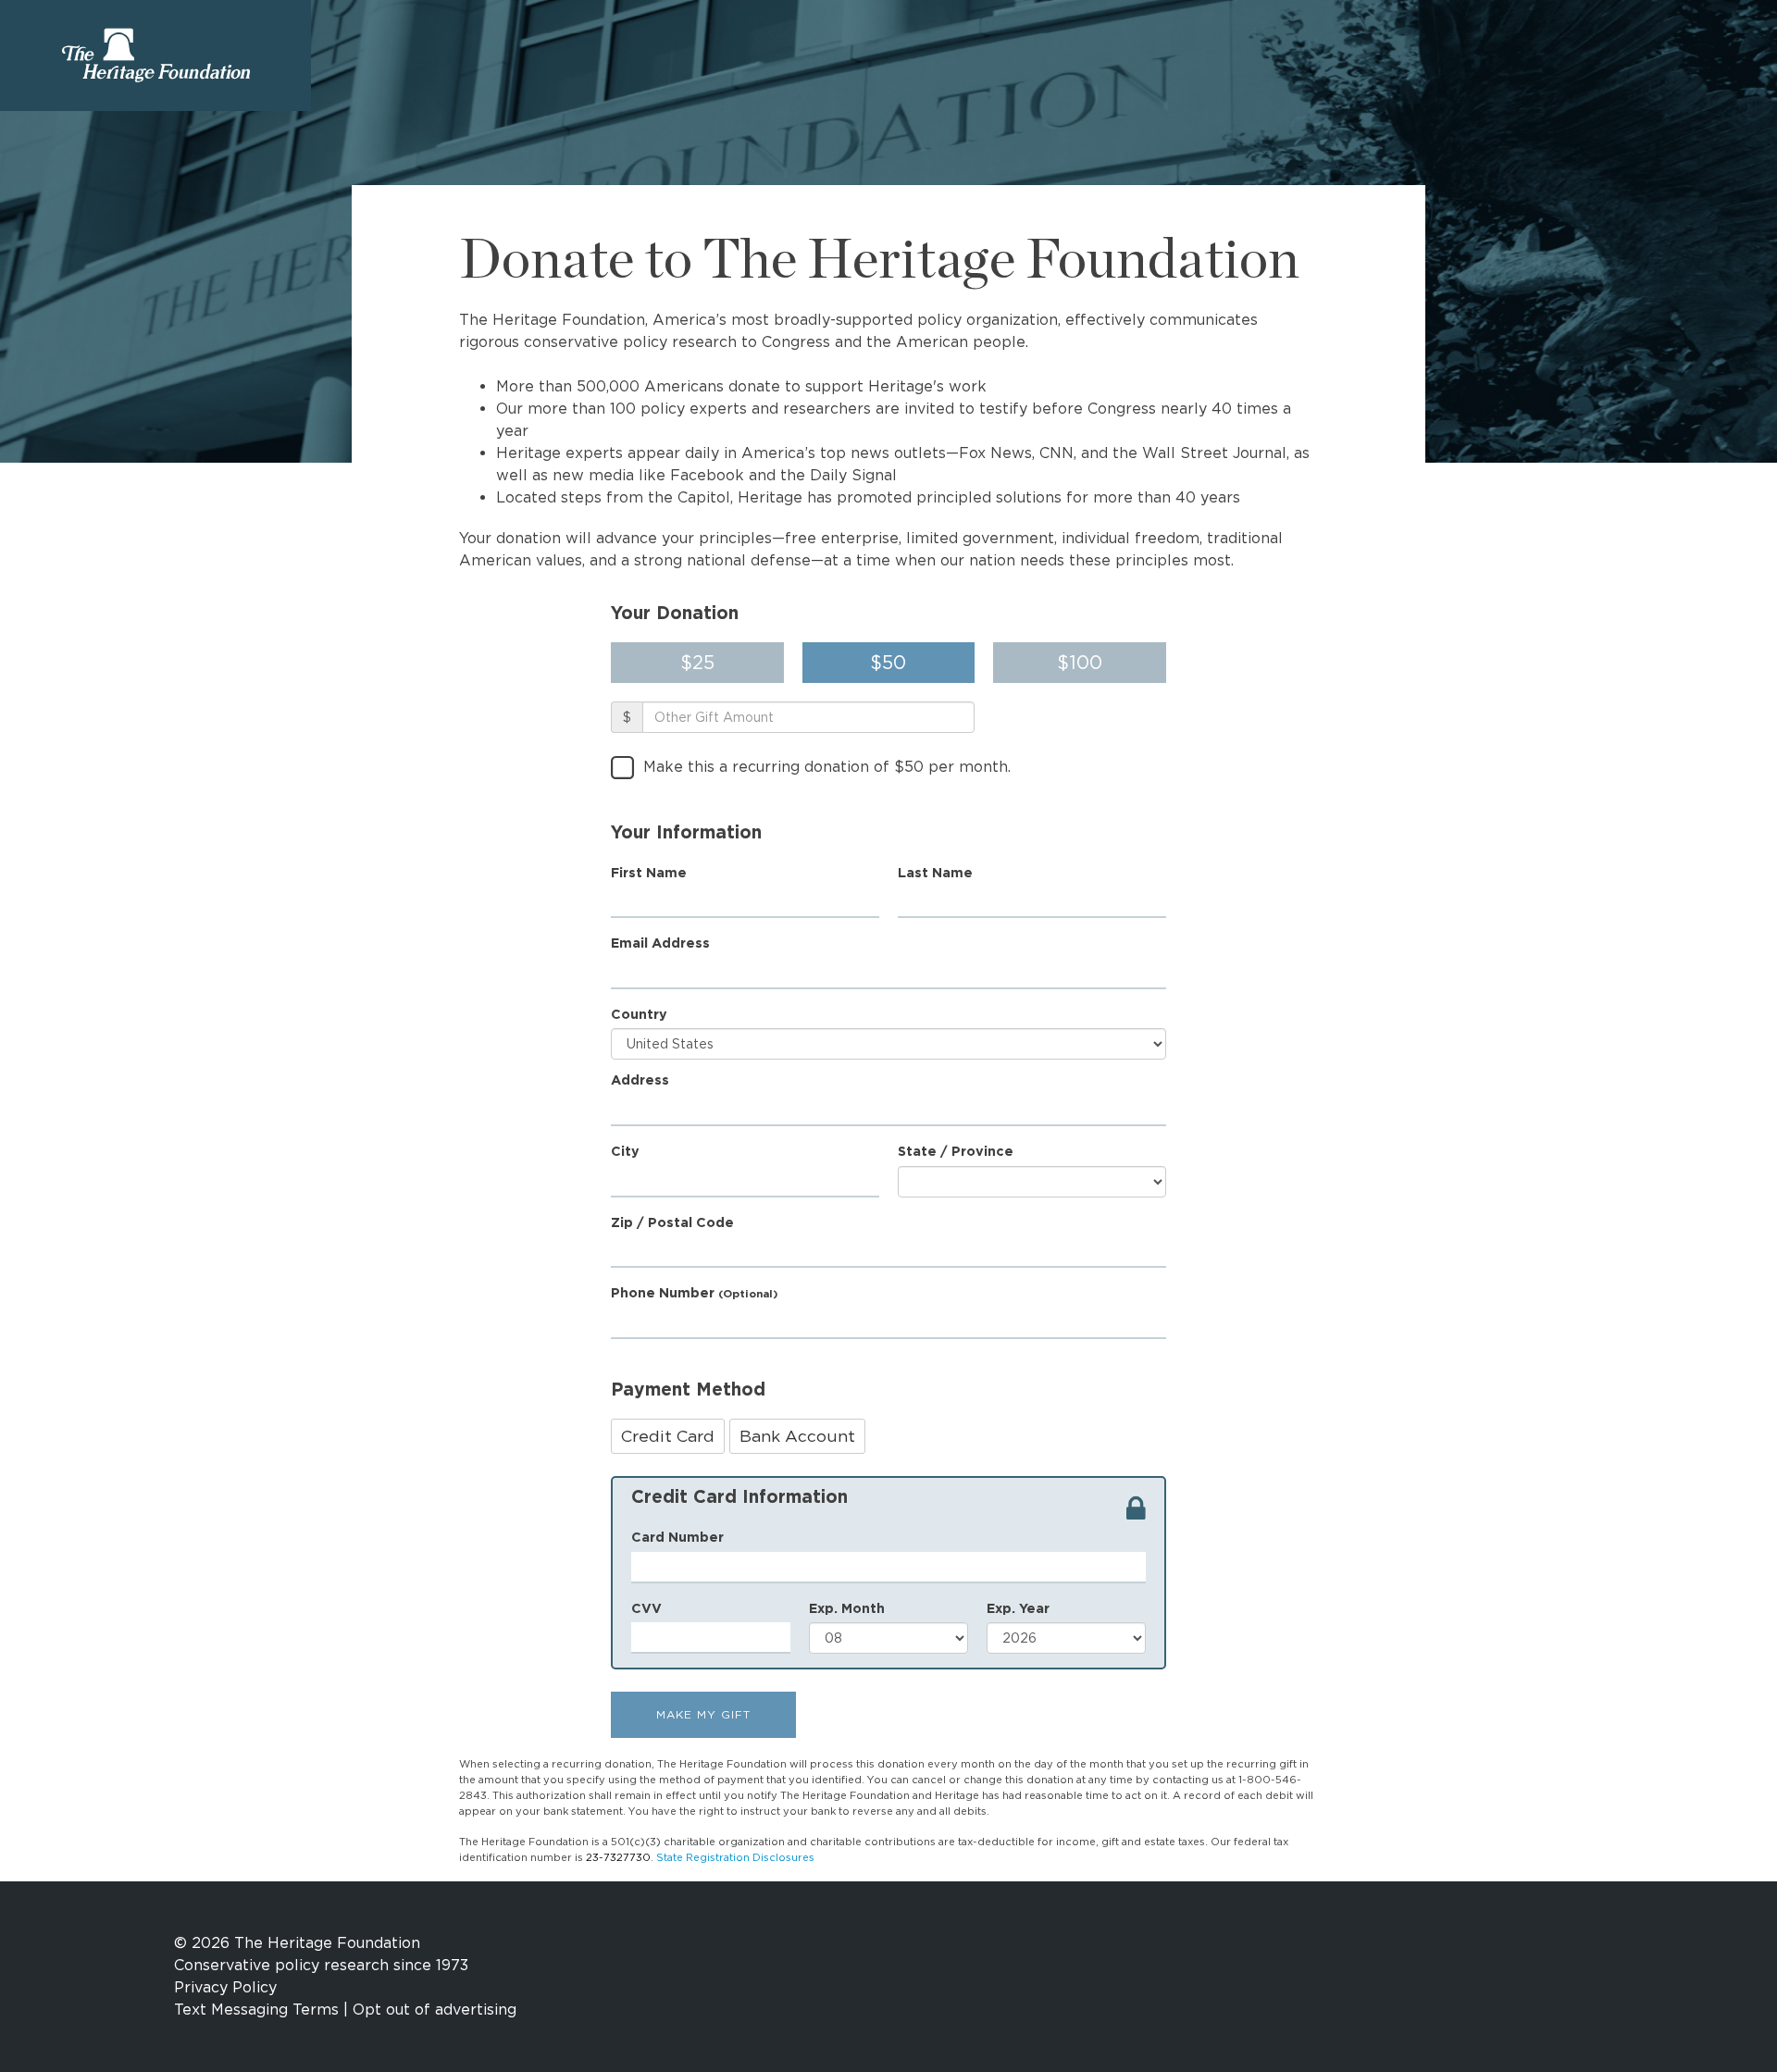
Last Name (935, 872)
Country (639, 1014)
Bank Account (797, 1436)
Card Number (677, 1537)
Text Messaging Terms (256, 2010)
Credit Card (668, 1436)
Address (640, 1079)
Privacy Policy (225, 1987)
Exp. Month (847, 1608)
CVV (646, 1608)
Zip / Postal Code (672, 1222)
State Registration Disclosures (735, 1857)
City (625, 1151)
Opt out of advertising (435, 2010)
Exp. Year (1018, 1608)
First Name (649, 872)
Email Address (660, 943)
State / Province (956, 1151)
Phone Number (694, 1292)
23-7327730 (618, 1857)
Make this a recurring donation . (827, 767)
